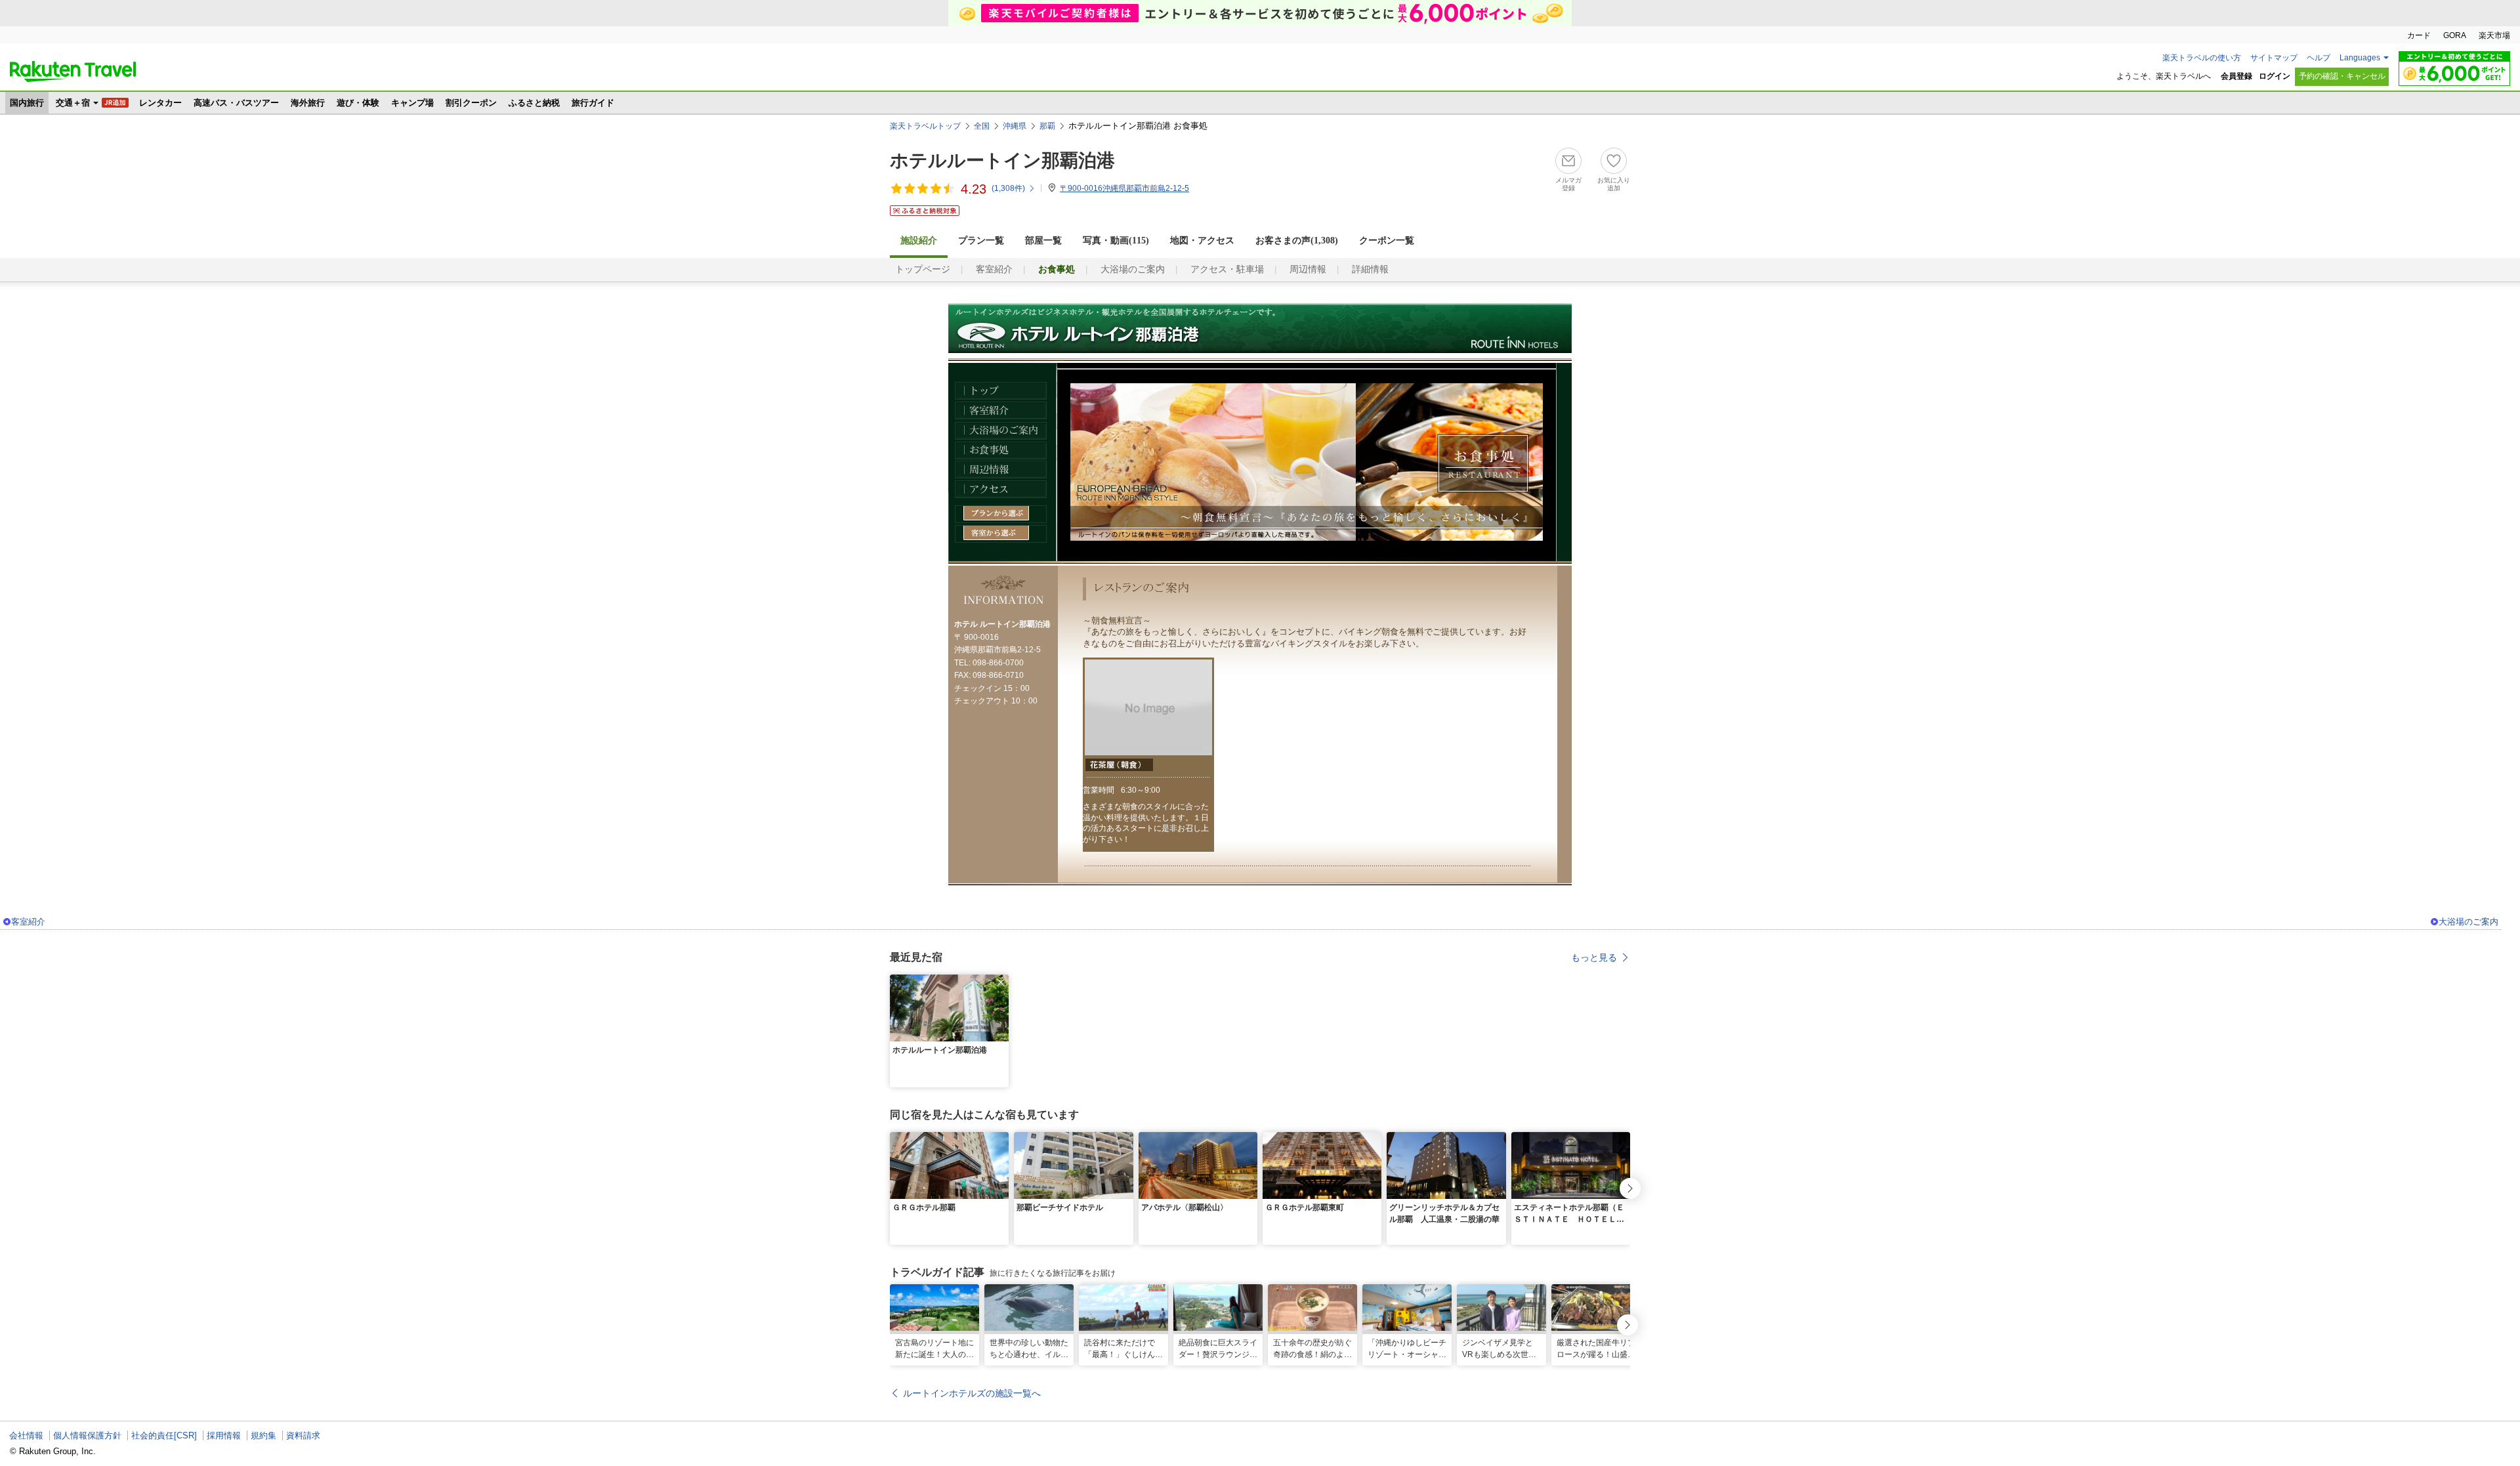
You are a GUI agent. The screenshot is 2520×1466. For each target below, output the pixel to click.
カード (2419, 35)
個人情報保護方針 (87, 1435)
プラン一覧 (981, 241)
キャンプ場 (412, 103)
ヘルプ (2319, 58)
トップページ (923, 269)
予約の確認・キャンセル (2342, 76)
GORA (2455, 35)
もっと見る (1594, 957)
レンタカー (160, 103)
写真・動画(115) (1116, 241)
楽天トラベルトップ (925, 126)
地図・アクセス (1202, 241)
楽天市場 (2494, 35)
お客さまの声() (1297, 241)
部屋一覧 (1043, 241)
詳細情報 (1370, 269)
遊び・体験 (358, 103)
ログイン (2275, 76)
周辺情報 (1308, 269)
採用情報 (224, 1435)
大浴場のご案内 (1133, 269)
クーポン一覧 (1387, 241)
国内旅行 (27, 103)
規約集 (263, 1435)
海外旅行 (308, 103)
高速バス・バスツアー (236, 103)
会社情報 (26, 1435)
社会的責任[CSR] (164, 1435)
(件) (1008, 188)
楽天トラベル (73, 72)
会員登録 (2236, 76)
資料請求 (303, 1435)
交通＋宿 (73, 103)
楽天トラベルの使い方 (2202, 58)
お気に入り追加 (1614, 184)
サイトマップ (2274, 58)
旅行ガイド (593, 103)
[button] (1001, 982)
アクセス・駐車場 (1227, 269)
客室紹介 (994, 269)
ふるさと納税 (534, 103)
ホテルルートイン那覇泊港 (1002, 160)
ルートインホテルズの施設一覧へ (972, 1393)
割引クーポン (471, 103)
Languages (2360, 58)
